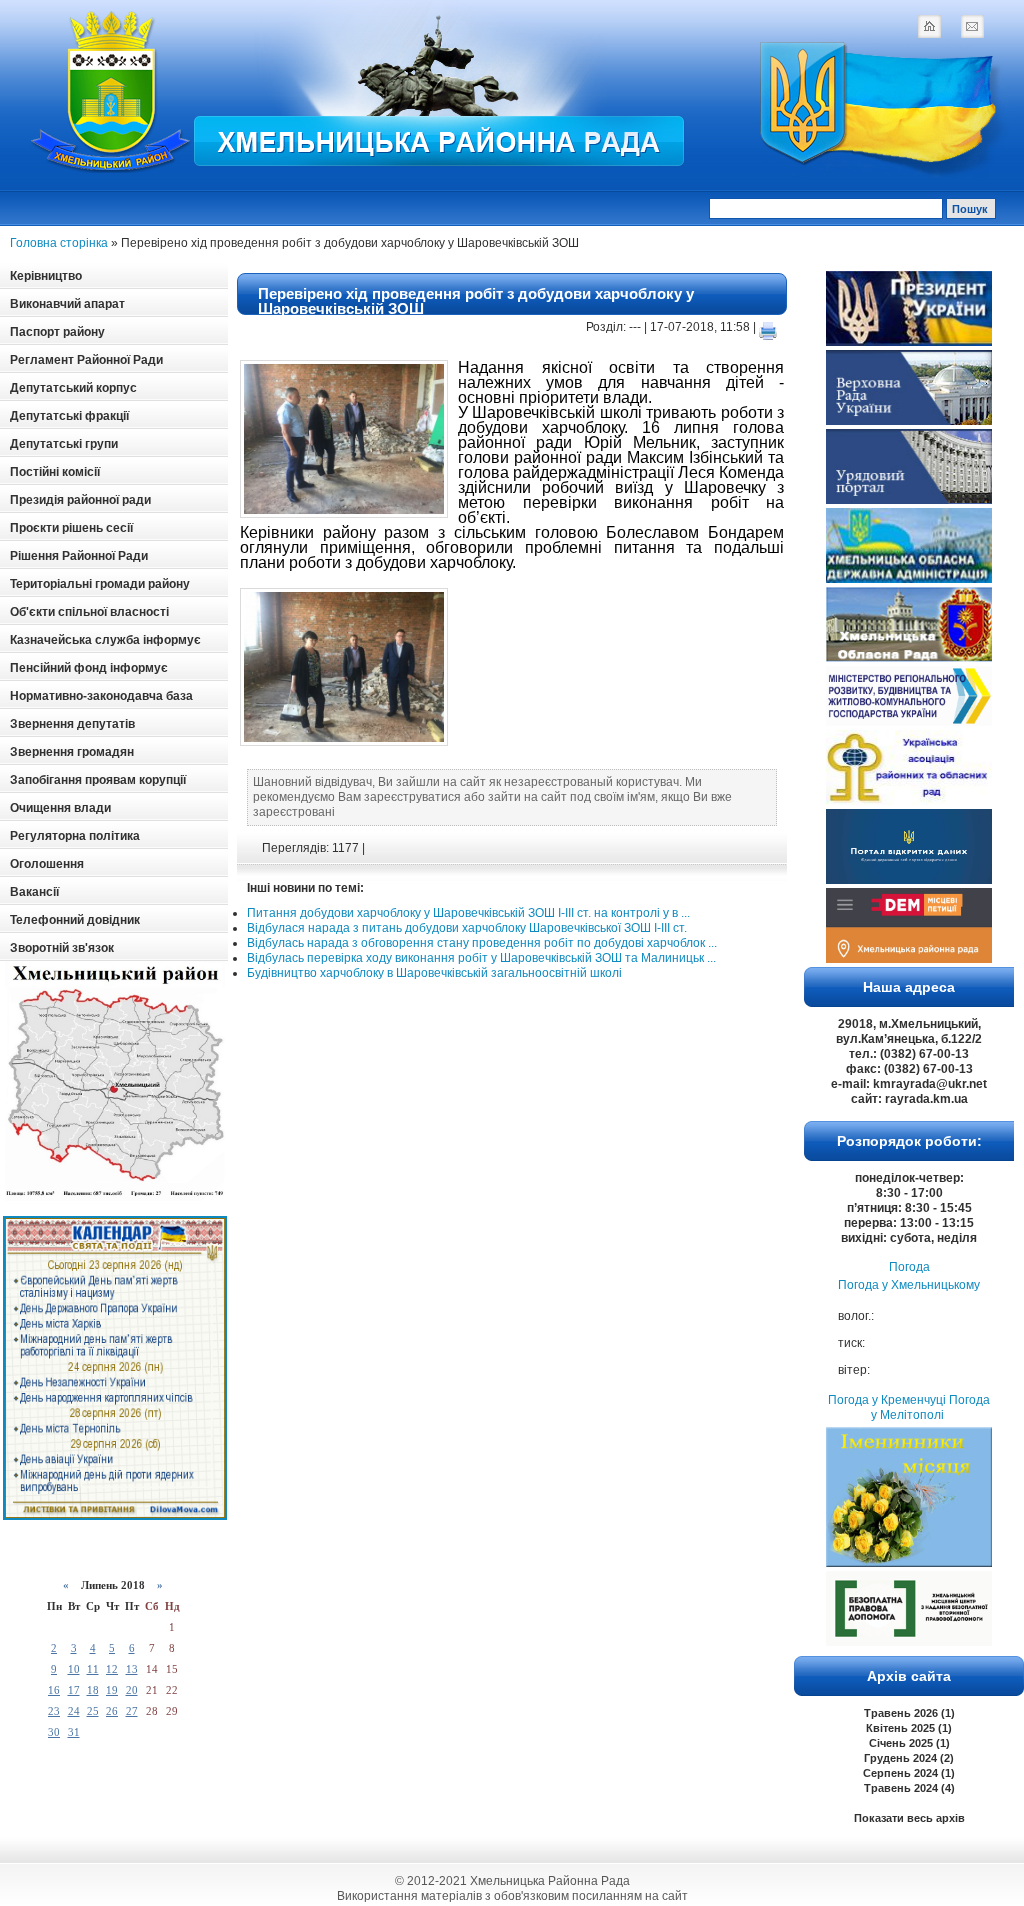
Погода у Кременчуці (887, 1400)
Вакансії (34, 892)
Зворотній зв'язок (62, 948)
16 (54, 1690)
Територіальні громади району (100, 584)
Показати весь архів (909, 1818)
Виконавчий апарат (67, 304)
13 (132, 1669)
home (929, 26)
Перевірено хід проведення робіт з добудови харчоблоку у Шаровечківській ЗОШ (476, 301)
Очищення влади (60, 808)
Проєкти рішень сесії (71, 528)
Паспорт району (57, 332)
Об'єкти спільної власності (89, 612)
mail (972, 26)
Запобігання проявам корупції (98, 780)
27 (132, 1711)
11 (93, 1669)
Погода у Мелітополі (930, 1407)
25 (93, 1711)
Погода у (909, 1285)
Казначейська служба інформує (105, 640)
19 (112, 1690)
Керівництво (46, 276)
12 (112, 1669)
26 (112, 1711)
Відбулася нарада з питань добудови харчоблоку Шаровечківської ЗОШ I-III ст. (467, 928)
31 (74, 1732)
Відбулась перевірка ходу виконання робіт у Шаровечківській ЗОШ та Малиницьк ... (481, 958)
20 (132, 1690)
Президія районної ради (80, 500)
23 (54, 1711)
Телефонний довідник (75, 920)
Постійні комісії (55, 472)
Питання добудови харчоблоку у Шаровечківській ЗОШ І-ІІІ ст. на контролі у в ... (468, 913)
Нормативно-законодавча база (101, 696)
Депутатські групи (64, 444)
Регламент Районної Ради (86, 360)
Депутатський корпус (73, 388)
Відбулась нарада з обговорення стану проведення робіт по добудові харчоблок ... (482, 943)
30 (54, 1732)
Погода (909, 1267)
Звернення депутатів (72, 724)
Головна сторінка (59, 243)
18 (93, 1690)
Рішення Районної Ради (79, 556)
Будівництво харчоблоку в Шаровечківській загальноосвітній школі (434, 973)
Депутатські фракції (69, 416)
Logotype (112, 91)
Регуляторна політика (75, 836)
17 (74, 1690)
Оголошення (47, 864)
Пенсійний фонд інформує (89, 668)
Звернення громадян (72, 752)
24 (74, 1711)
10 (74, 1669)
